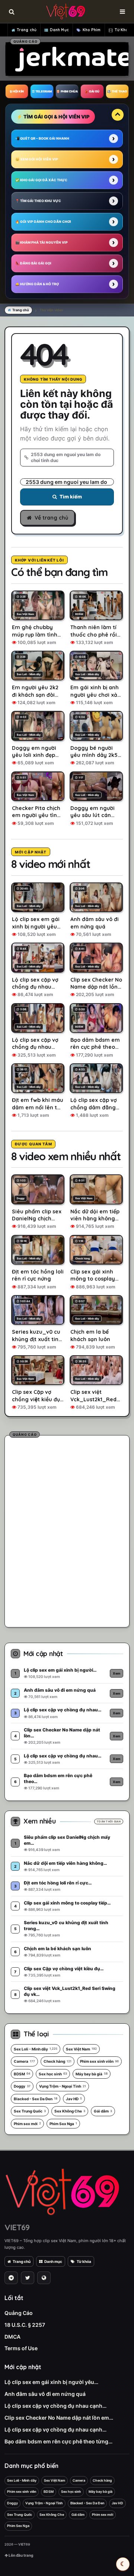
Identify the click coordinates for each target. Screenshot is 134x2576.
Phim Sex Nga (63, 2124)
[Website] (44, 2278)
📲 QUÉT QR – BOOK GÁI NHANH (42, 138)
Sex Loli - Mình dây (36, 2049)
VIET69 (17, 2227)
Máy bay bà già (92, 2074)
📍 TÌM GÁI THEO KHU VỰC (38, 201)
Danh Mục (59, 30)
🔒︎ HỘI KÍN (17, 91)
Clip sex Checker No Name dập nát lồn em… (59, 2418)
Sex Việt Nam (81, 2049)
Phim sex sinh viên (99, 2061)
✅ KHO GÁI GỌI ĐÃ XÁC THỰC (41, 180)
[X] (28, 2278)
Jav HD (74, 2099)
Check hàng (58, 2061)
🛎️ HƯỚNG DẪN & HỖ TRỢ (37, 284)
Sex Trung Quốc (30, 2111)
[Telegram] (11, 2278)
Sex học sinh (53, 2074)
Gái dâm (103, 2111)
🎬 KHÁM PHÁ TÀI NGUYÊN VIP (42, 242)
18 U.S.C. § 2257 (25, 2325)
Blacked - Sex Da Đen (36, 2099)
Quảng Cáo (19, 2313)
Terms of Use (21, 2348)
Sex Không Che (70, 2111)
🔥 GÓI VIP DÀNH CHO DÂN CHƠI (43, 222)
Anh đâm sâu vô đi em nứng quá (45, 2394)
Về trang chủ (51, 518)
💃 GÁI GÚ (92, 91)
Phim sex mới (27, 2124)
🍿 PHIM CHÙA (67, 91)
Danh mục (53, 2261)
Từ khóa (84, 2261)
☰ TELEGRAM (42, 91)
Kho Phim (92, 30)
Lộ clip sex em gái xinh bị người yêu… (51, 2382)
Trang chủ (27, 30)
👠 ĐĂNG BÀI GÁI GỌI (33, 263)
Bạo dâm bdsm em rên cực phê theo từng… (58, 2441)
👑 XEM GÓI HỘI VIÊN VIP (37, 159)
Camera (24, 2061)
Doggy (22, 2086)
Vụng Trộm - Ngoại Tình (63, 2086)
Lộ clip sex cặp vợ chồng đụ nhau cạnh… (55, 2406)
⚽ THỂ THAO (117, 91)
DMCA (12, 2337)
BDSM (22, 2074)
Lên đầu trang (20, 2555)
